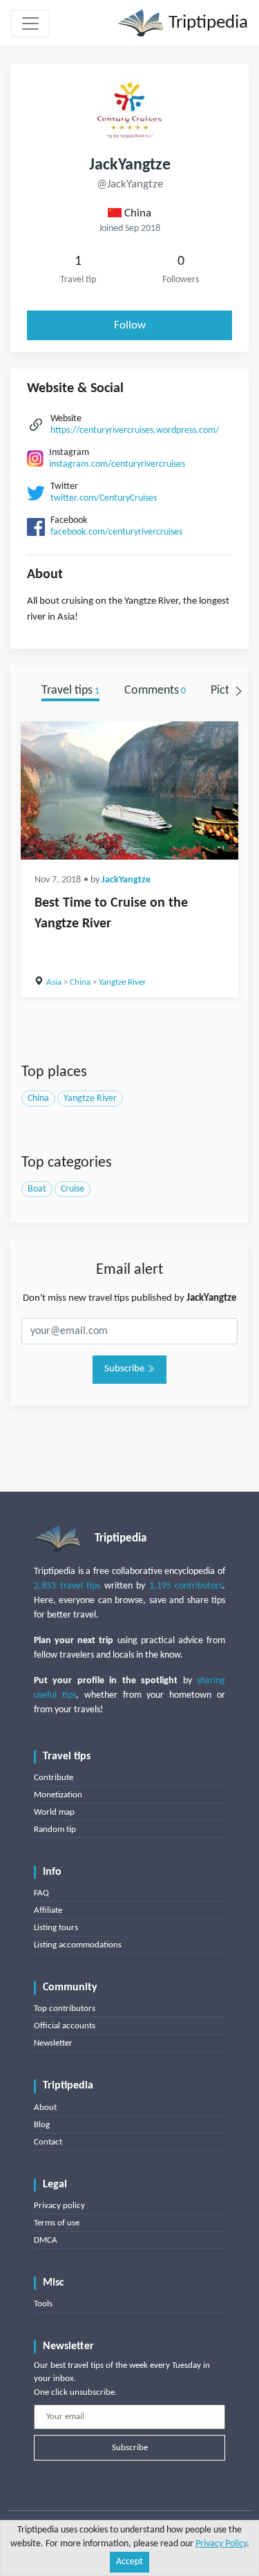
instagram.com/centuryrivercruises (117, 464)
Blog (42, 2125)
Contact (48, 2142)
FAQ (41, 1893)
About (45, 2107)
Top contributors (65, 2009)
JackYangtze (126, 880)
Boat (37, 1189)
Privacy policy (59, 2206)
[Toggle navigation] (30, 24)
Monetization (58, 1795)
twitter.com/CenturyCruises (104, 498)
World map (54, 1812)
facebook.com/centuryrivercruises (116, 532)
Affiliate (48, 1910)
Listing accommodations (78, 1945)
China (80, 982)
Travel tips (70, 691)
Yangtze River (123, 982)
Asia (54, 982)
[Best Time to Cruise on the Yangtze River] (129, 790)
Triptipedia (206, 23)
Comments (155, 691)
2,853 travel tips (67, 1586)
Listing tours (56, 1928)
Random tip (55, 1829)
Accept (129, 2562)
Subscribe (125, 1369)
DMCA (46, 2240)
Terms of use (57, 2223)
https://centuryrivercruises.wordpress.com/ (135, 430)
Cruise (73, 1189)
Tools (43, 2304)
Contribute (54, 1778)
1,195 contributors (186, 1586)
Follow (130, 325)
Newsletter (53, 2043)
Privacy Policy (221, 2544)
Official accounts (65, 2026)
